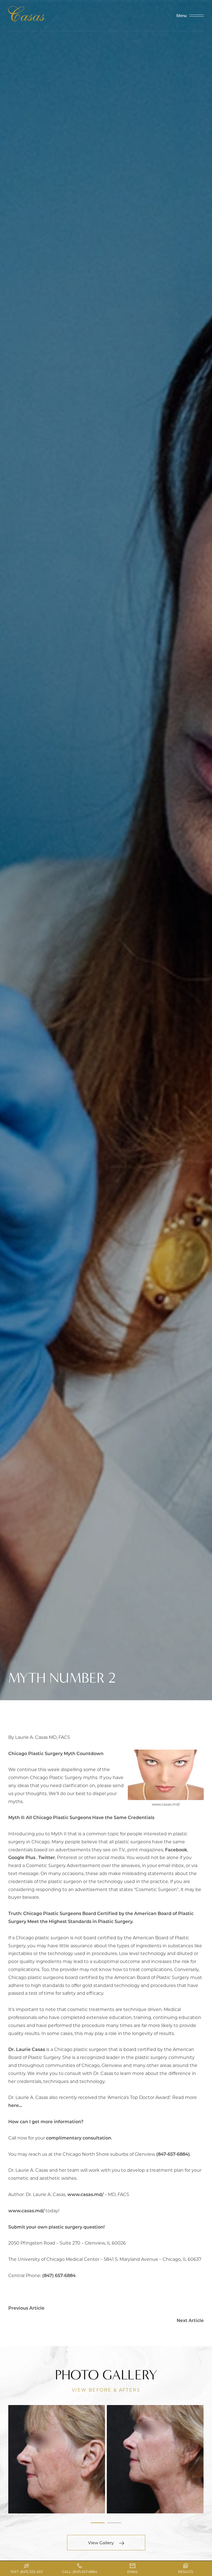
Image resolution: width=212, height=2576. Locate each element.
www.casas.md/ (85, 2194)
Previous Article (26, 2308)
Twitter (47, 1857)
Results (185, 2572)
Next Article (190, 2320)
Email (133, 2572)
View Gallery (101, 2543)
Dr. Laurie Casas (27, 2049)
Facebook (176, 1850)
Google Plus (22, 1857)
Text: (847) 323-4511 (26, 2572)
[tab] (98, 2523)
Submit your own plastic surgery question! (56, 2227)
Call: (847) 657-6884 (80, 2572)
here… (15, 2105)
